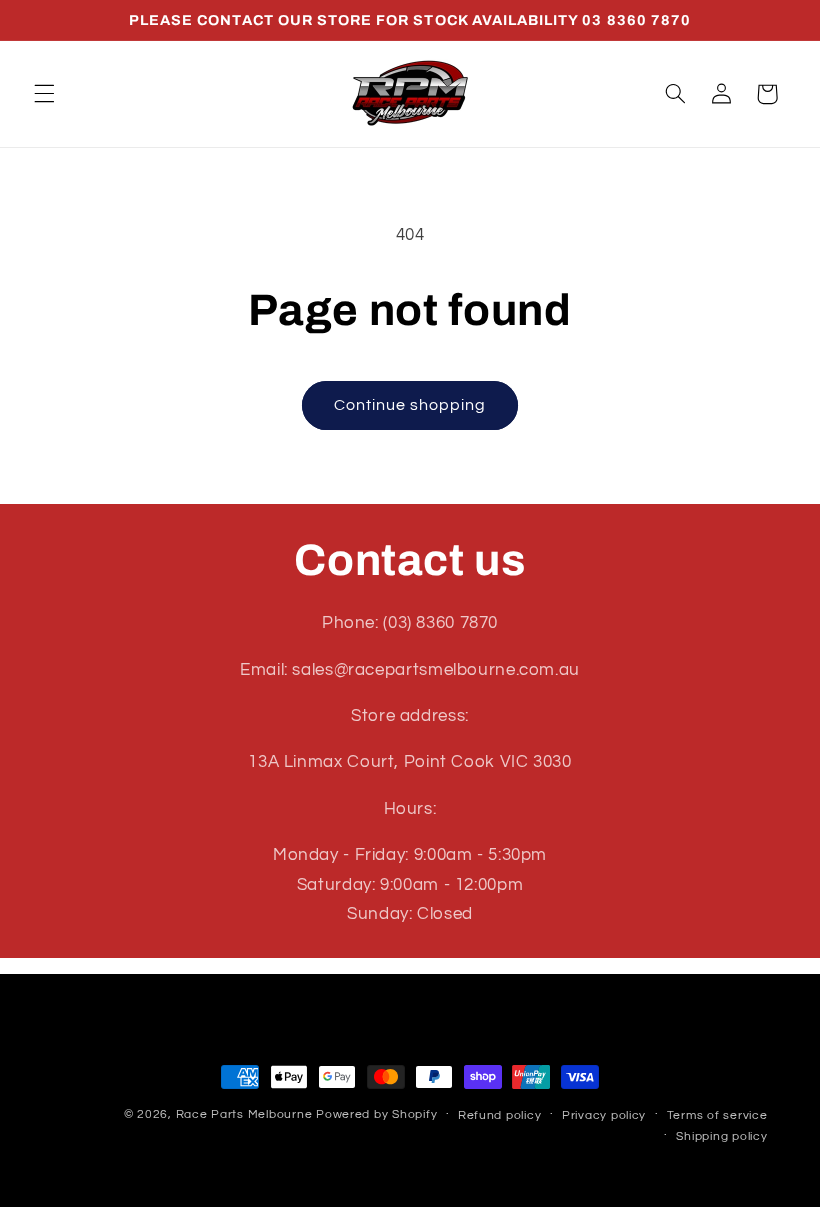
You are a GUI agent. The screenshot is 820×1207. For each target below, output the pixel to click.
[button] (44, 94)
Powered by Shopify (376, 1114)
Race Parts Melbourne (244, 1114)
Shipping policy (721, 1136)
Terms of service (717, 1115)
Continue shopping (410, 405)
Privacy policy (604, 1115)
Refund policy (500, 1115)
